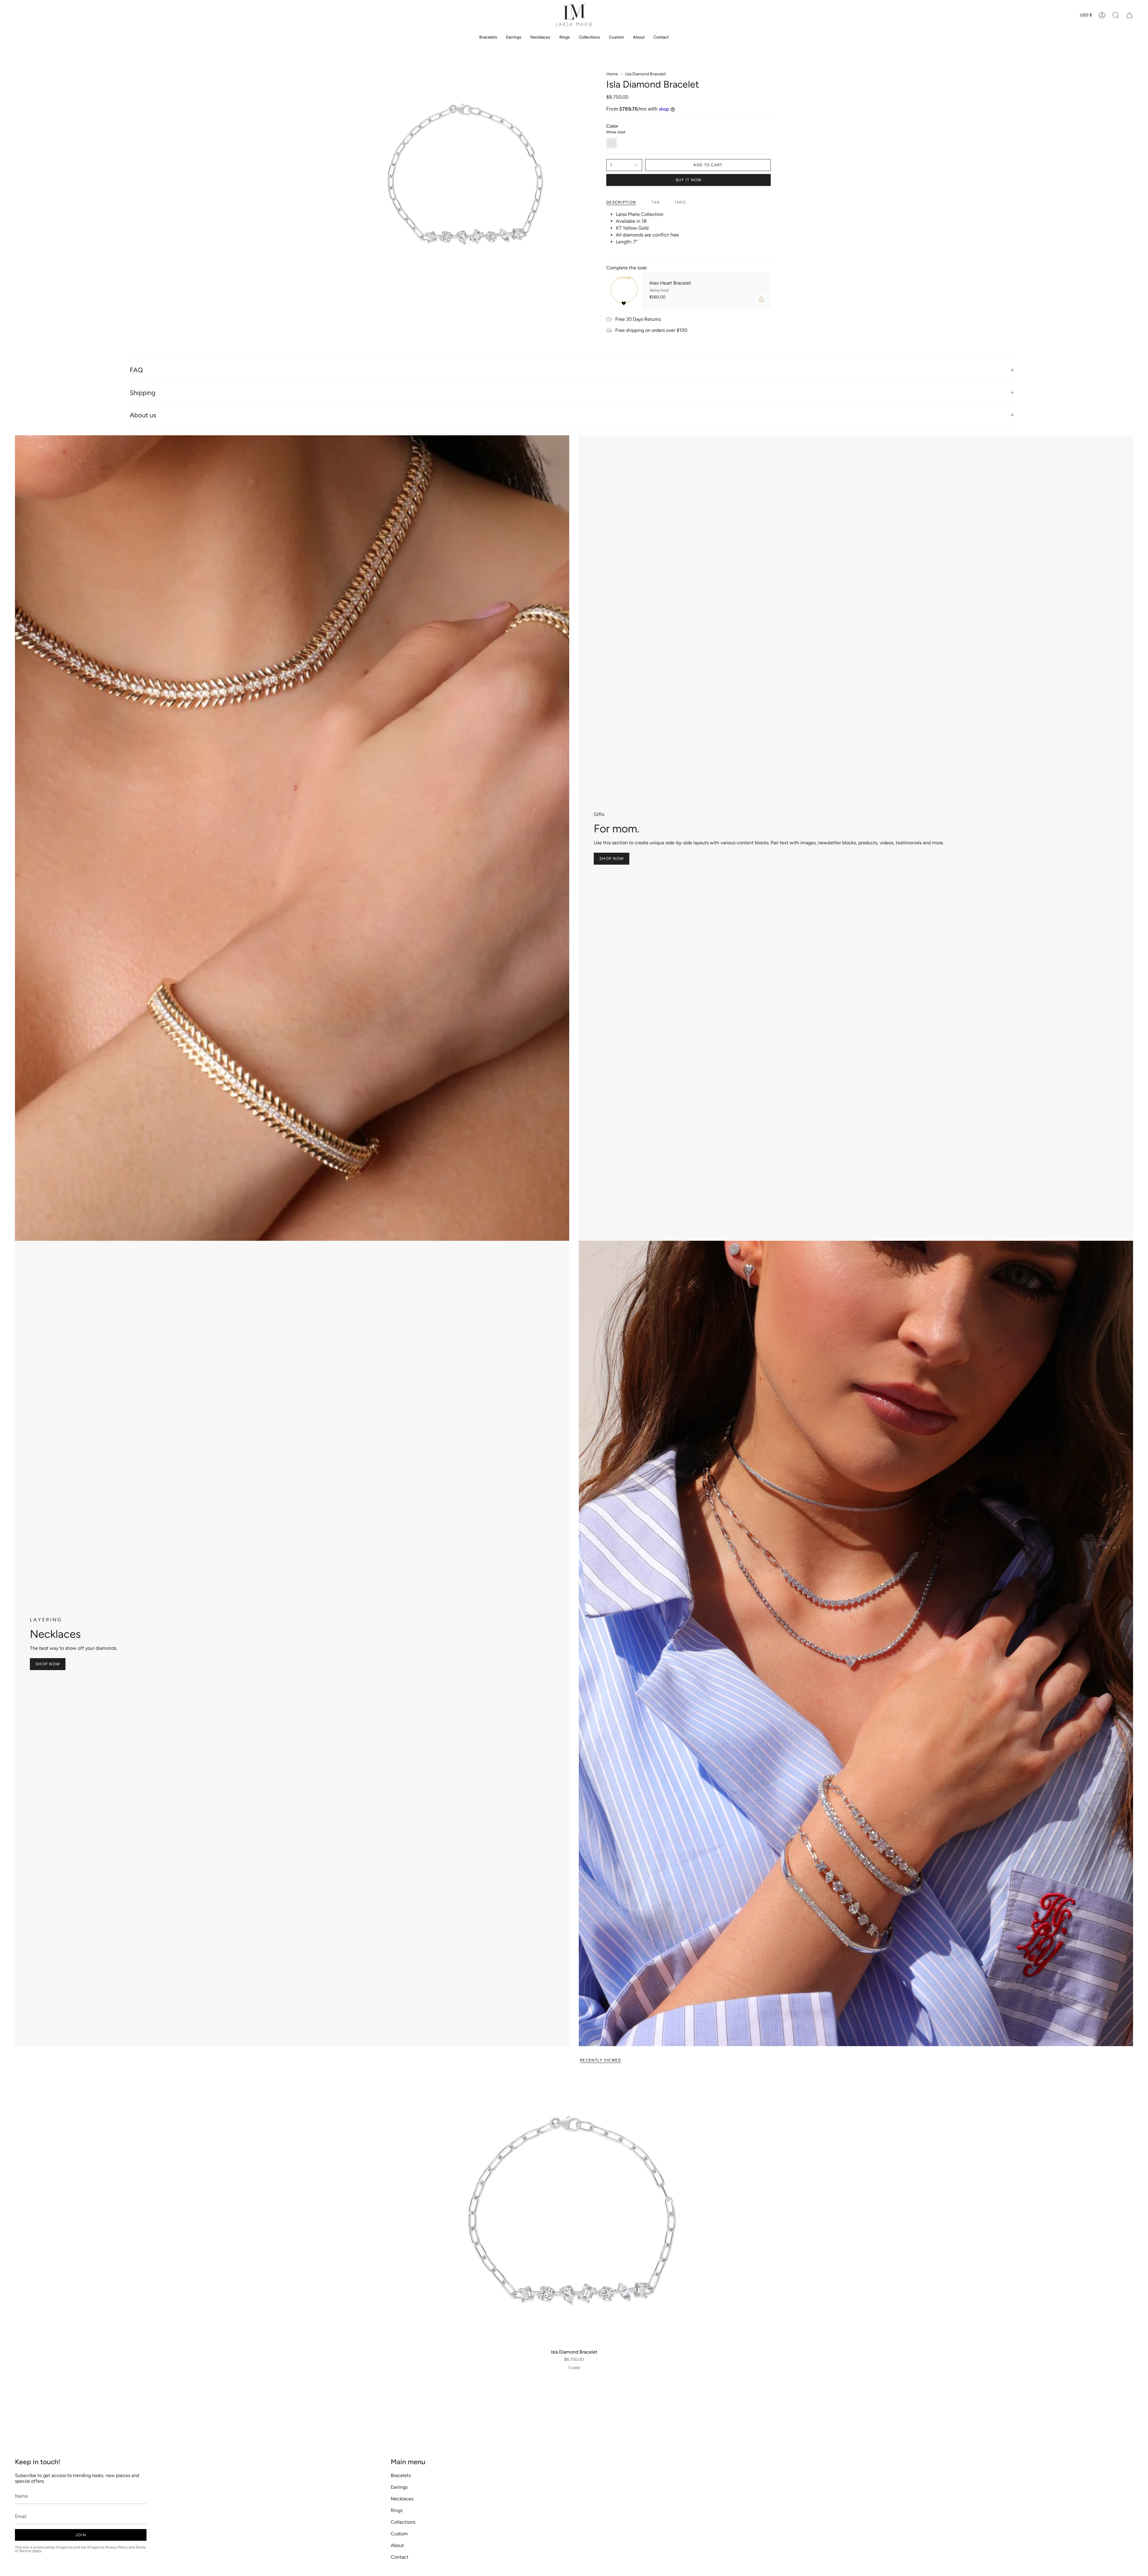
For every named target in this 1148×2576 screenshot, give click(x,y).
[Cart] (1129, 15)
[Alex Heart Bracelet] (624, 291)
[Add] (761, 299)
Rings (397, 2510)
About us (143, 415)
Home (612, 74)
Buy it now (689, 180)
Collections (403, 2522)
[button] (1116, 15)
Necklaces (402, 2499)
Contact (400, 2557)
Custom (399, 2534)
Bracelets (401, 2475)
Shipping (143, 393)
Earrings (399, 2487)
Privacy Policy (116, 2547)
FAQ (136, 370)
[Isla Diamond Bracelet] (574, 2210)
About (397, 2545)
